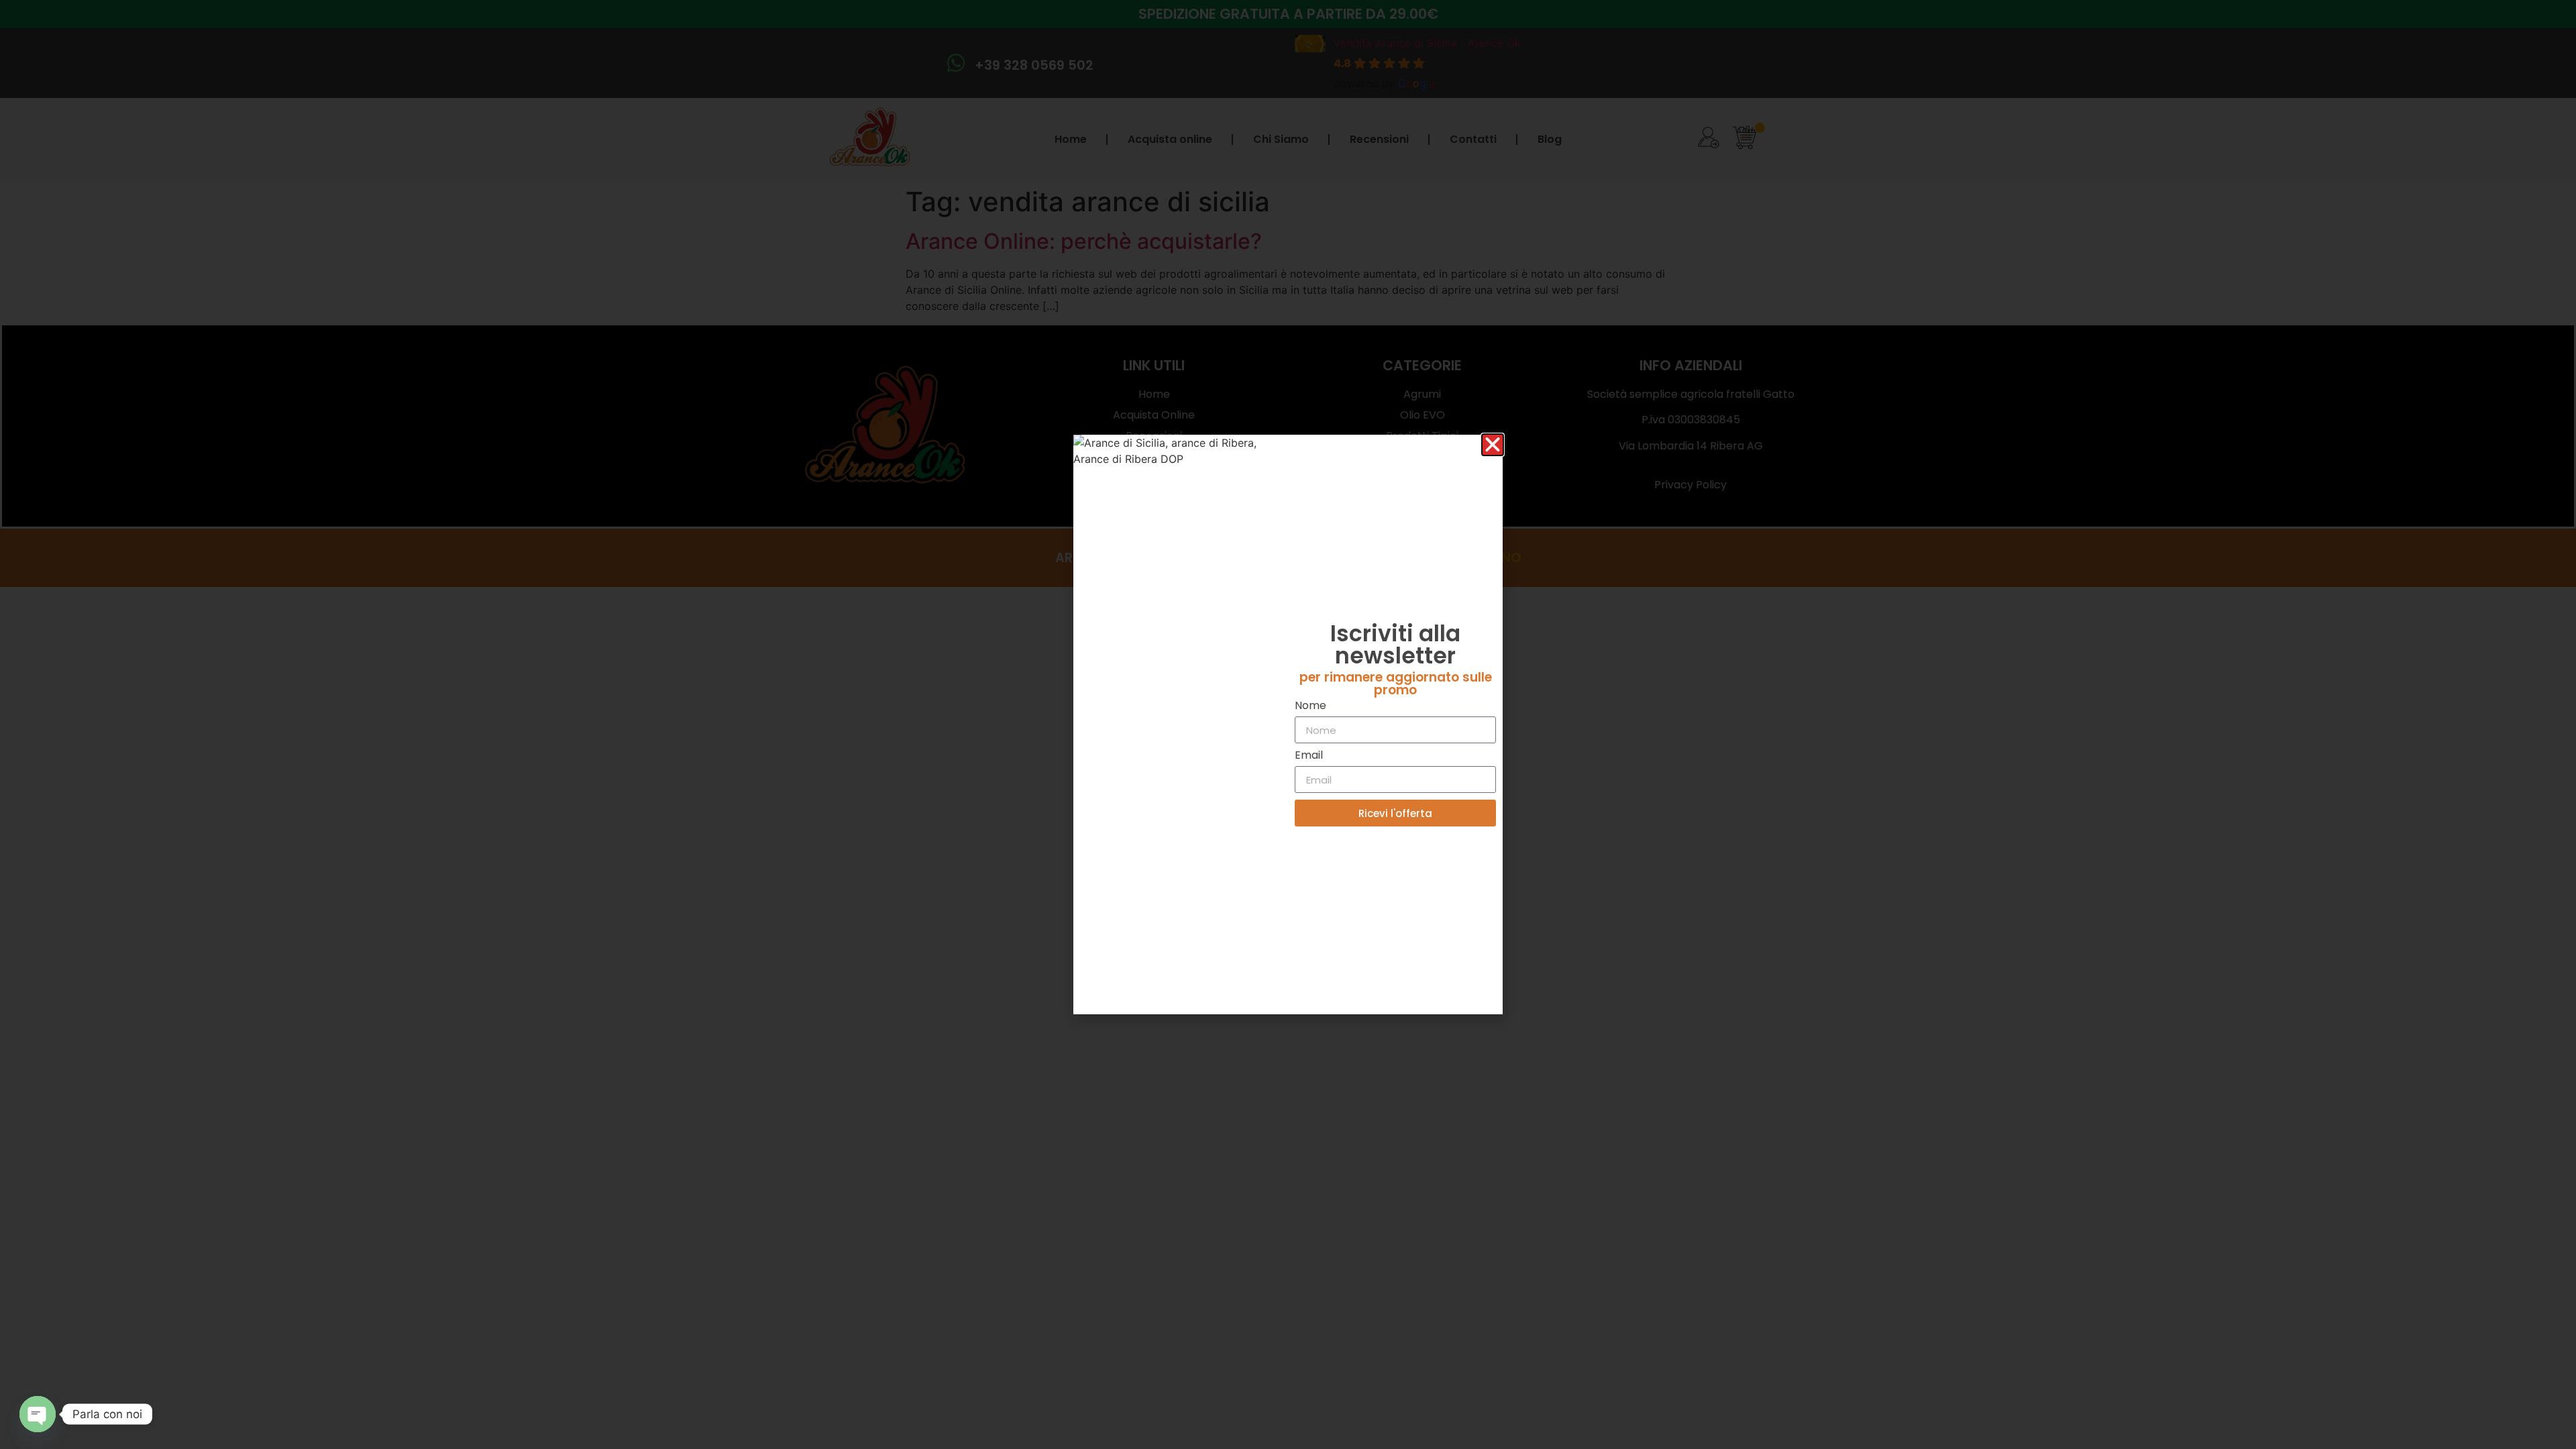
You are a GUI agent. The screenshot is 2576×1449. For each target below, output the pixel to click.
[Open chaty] (38, 1414)
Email (1309, 756)
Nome (1310, 707)
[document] (1288, 724)
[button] (1493, 445)
